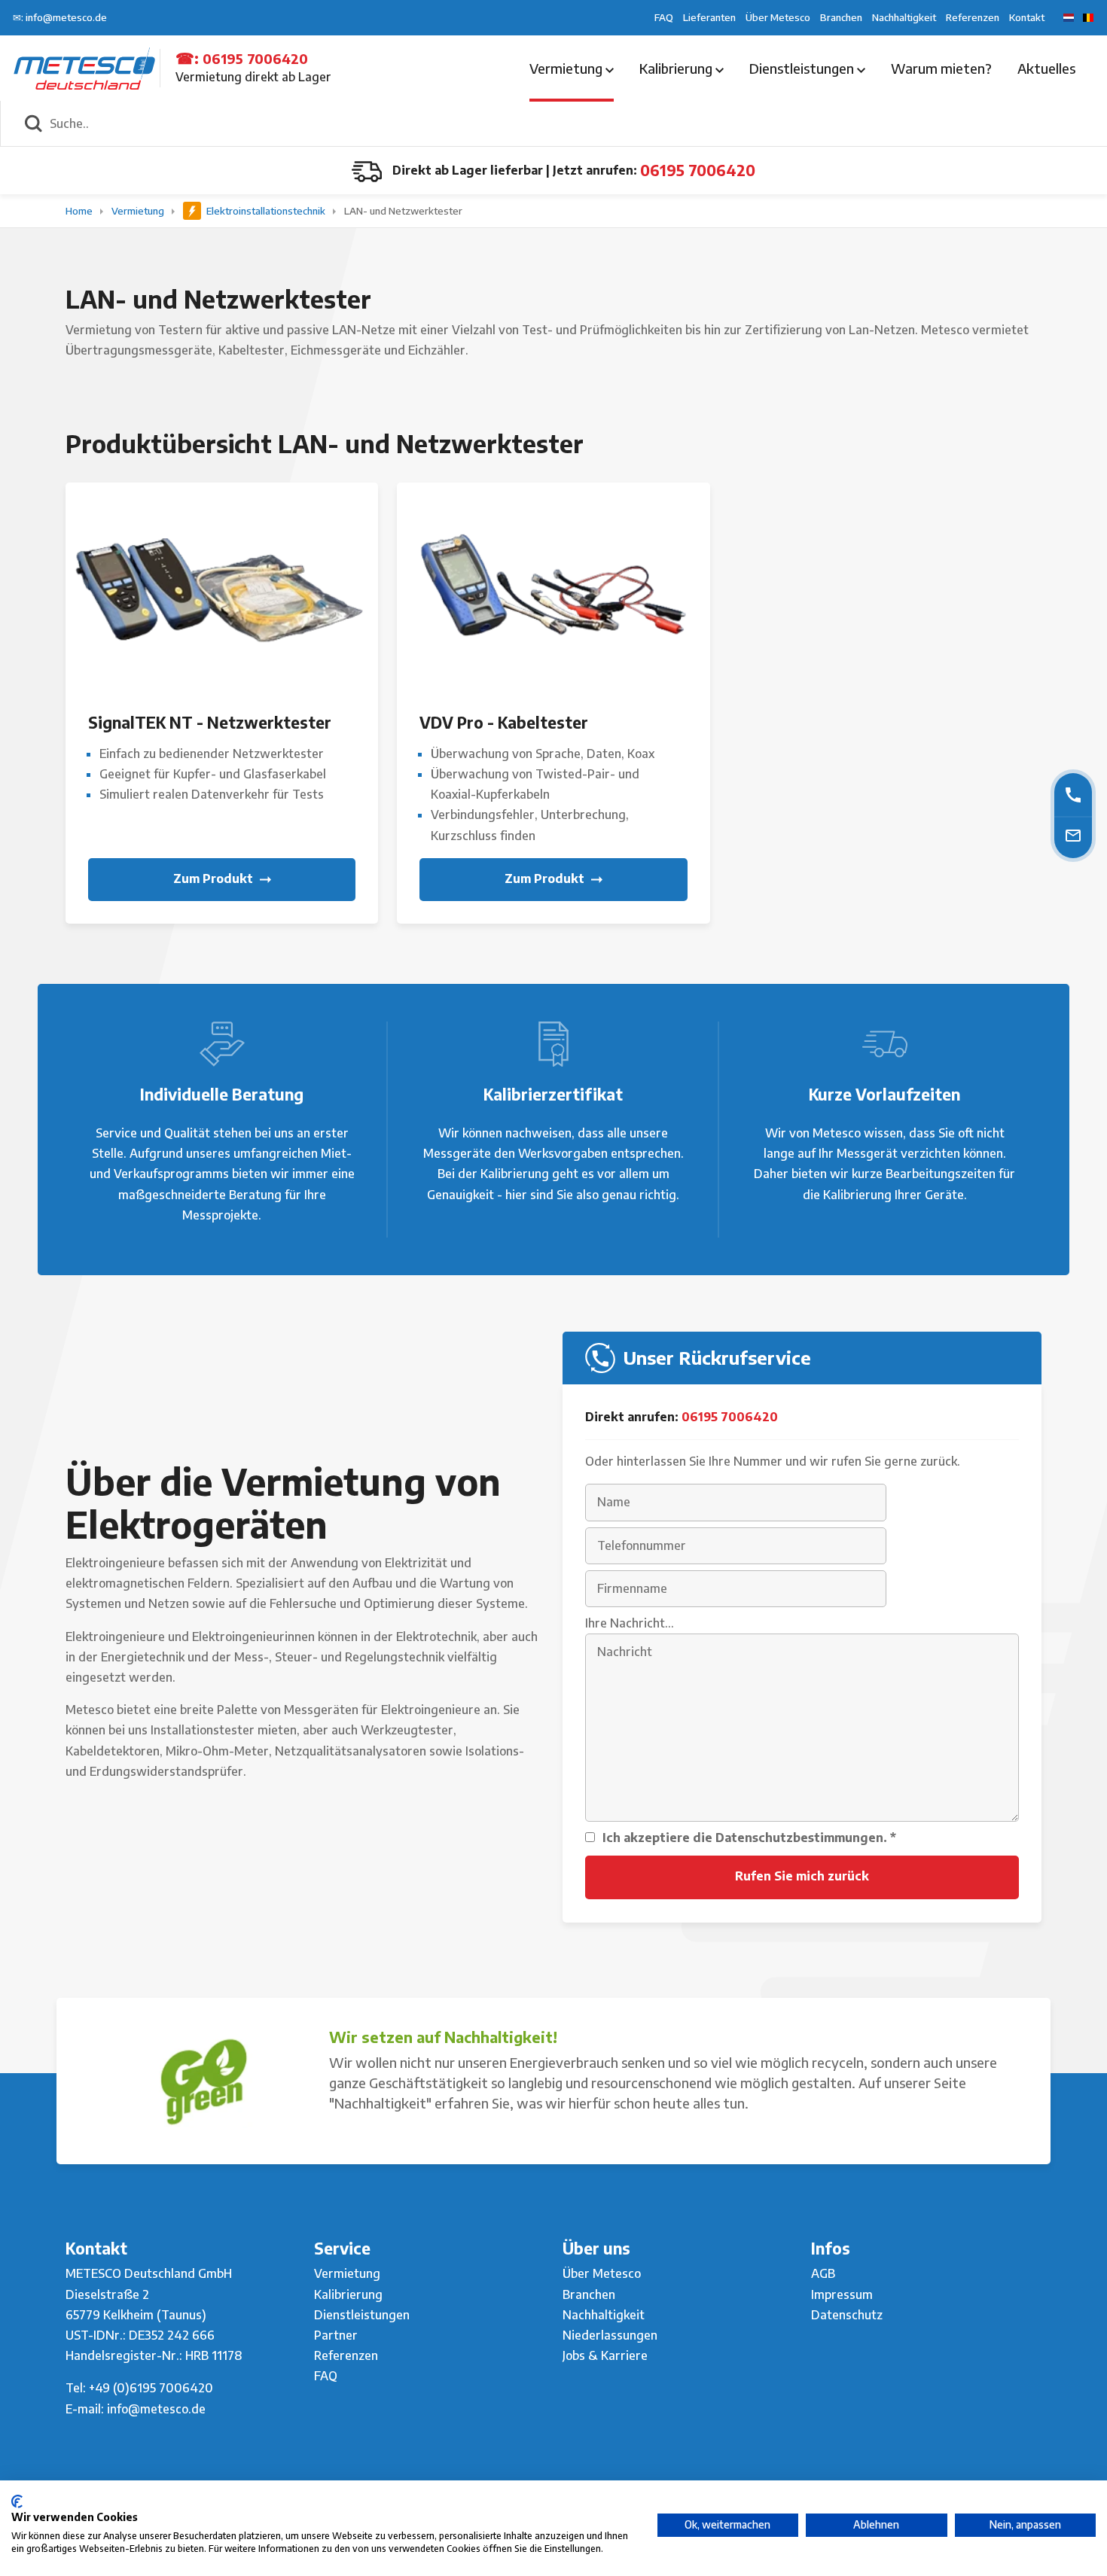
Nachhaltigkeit (904, 17)
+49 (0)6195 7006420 (151, 2388)
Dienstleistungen (803, 68)
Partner (336, 2335)
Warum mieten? (941, 68)
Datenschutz (847, 2315)
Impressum (842, 2294)
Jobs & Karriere (605, 2355)
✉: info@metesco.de (60, 17)
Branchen (841, 17)
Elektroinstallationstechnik (266, 211)
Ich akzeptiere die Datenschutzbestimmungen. (749, 1838)
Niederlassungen (610, 2335)
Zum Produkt (215, 878)
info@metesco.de (156, 2409)
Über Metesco (778, 17)
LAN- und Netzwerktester (403, 211)
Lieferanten (709, 17)
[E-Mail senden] (1073, 835)
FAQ (664, 17)
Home (80, 211)
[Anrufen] (1073, 795)
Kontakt (1027, 17)
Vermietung (567, 68)
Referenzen (973, 17)
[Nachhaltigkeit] (203, 2081)
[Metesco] (84, 67)
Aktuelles (1046, 68)
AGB (823, 2273)
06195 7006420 (255, 58)
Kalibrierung (677, 68)
